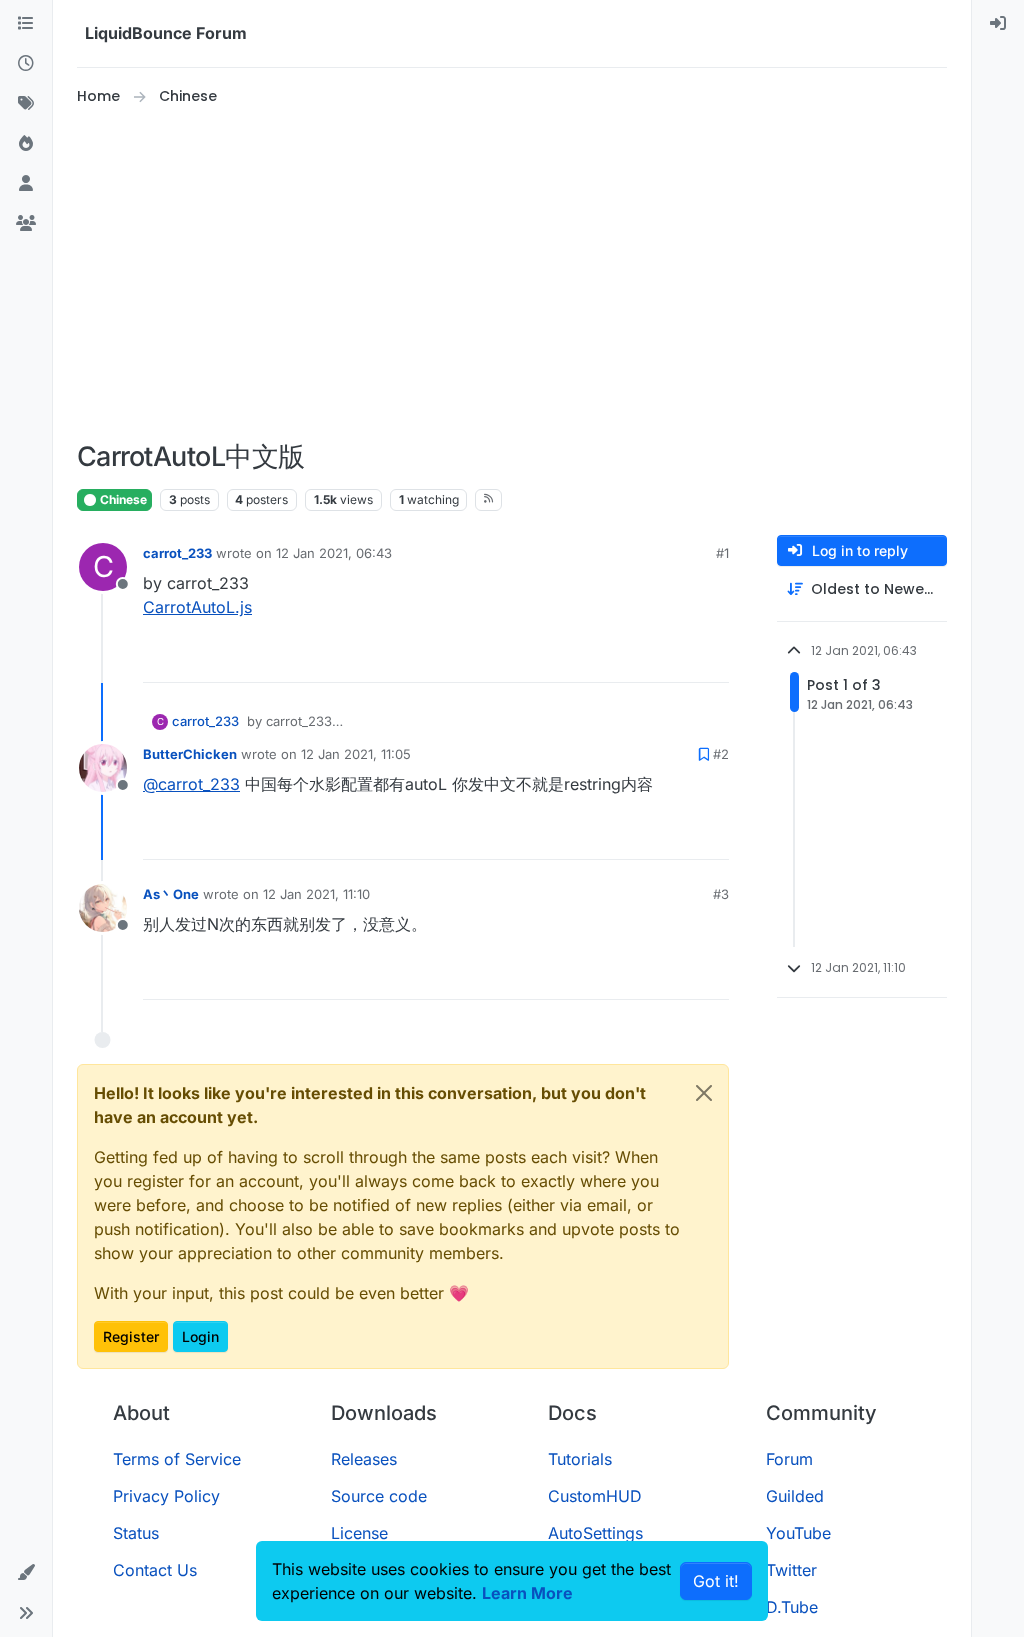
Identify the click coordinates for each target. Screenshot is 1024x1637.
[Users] (26, 184)
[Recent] (26, 64)
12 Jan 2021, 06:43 (334, 553)
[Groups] (26, 224)
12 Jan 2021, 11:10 (316, 894)
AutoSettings (595, 1533)
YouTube (798, 1533)
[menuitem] (998, 24)
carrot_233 (177, 553)
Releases (364, 1459)
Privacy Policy (166, 1496)
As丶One (171, 894)
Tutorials (580, 1459)
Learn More (527, 1593)
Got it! (716, 1581)
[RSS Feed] (488, 500)
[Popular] (26, 144)
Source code (379, 1496)
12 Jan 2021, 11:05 (356, 754)
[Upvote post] (677, 658)
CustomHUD (595, 1496)
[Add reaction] (639, 658)
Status (136, 1533)
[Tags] (26, 104)
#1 (722, 553)
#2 (721, 754)
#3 (721, 894)
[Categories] (26, 24)
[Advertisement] (512, 274)
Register (131, 1336)
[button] (26, 1573)
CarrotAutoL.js (197, 607)
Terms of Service (177, 1459)
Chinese (122, 499)
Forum (789, 1459)
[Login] (998, 24)
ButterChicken (190, 754)
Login (200, 1336)
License (359, 1533)
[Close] (704, 1093)
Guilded (795, 1496)
